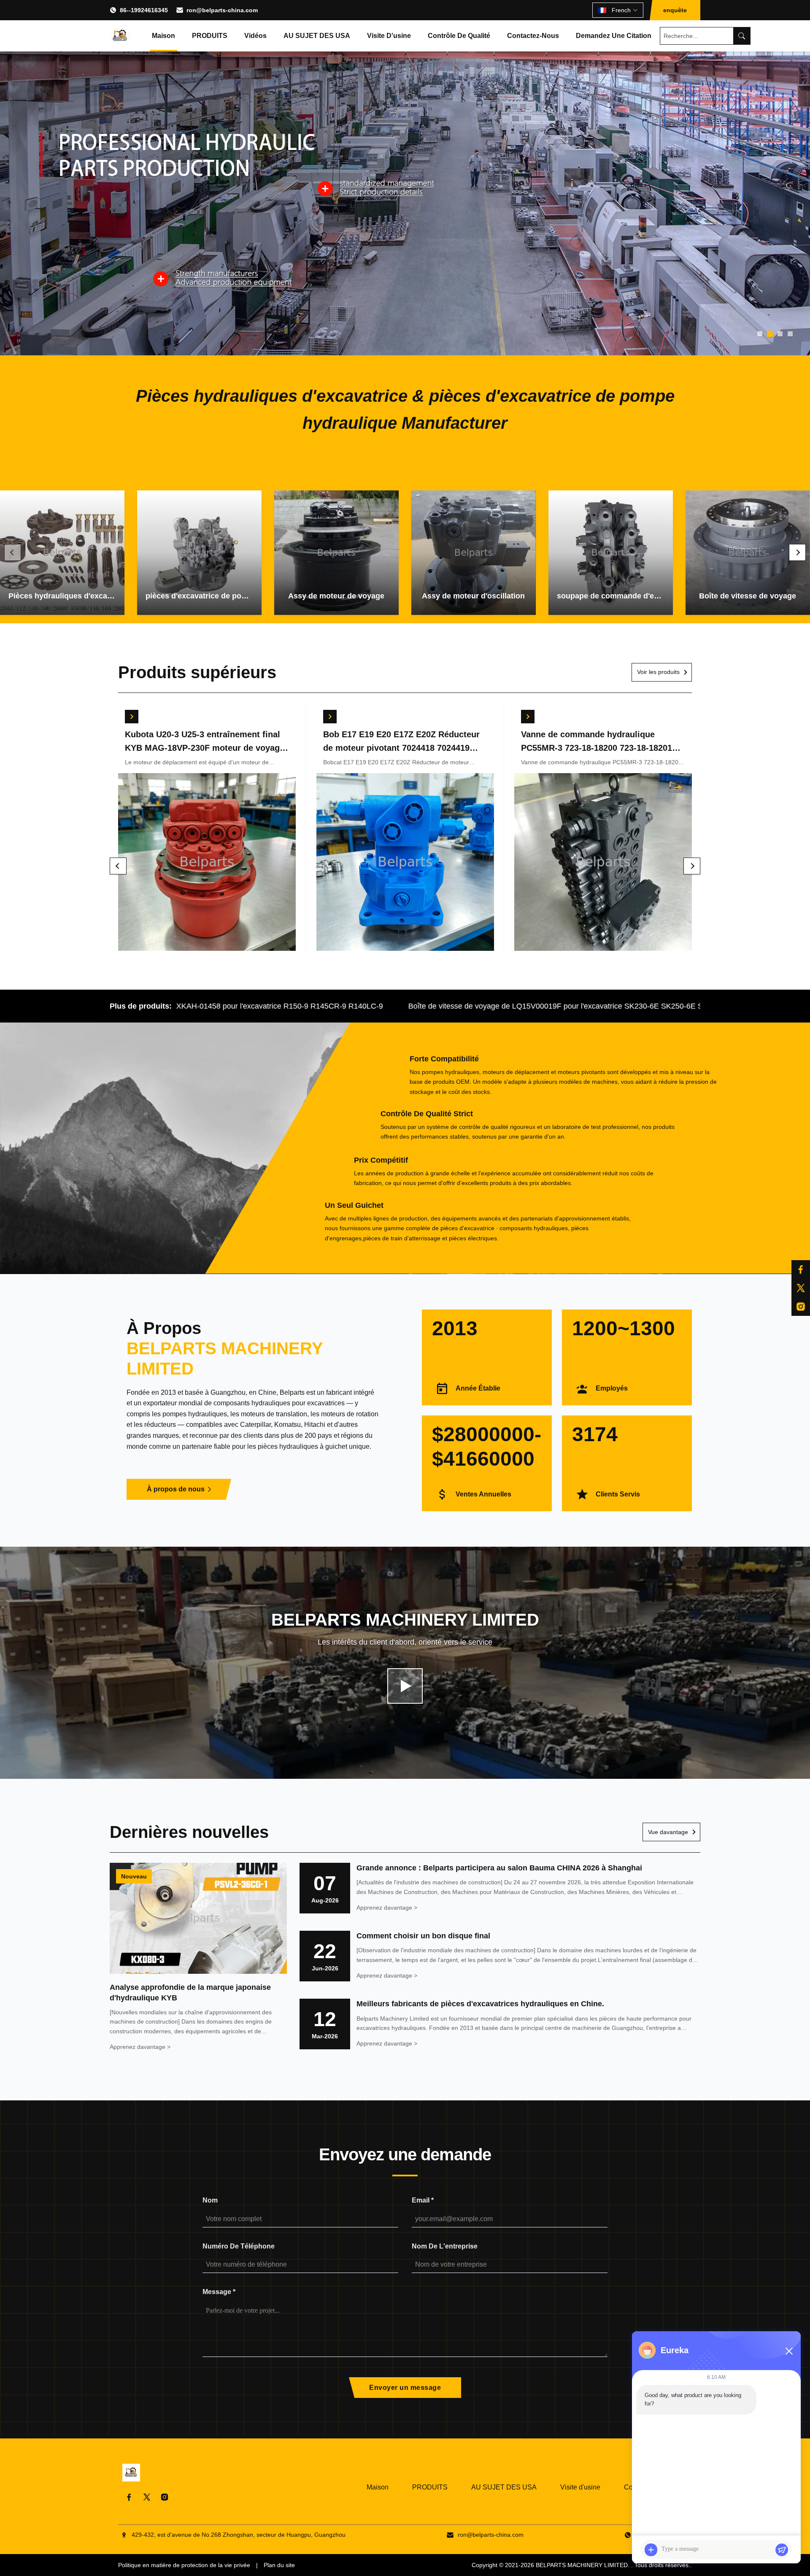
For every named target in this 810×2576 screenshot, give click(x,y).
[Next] (797, 552)
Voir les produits (658, 672)
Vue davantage (668, 1832)
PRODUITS (210, 36)
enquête (675, 10)
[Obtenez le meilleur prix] (132, 717)
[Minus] (789, 2351)
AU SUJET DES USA (317, 36)
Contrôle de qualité (459, 36)
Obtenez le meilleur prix (207, 863)
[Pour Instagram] (801, 1307)
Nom (210, 2200)
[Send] (782, 2550)
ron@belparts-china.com (222, 10)
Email (423, 2200)
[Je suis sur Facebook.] (801, 1269)
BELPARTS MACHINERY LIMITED (582, 2565)
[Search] (742, 36)
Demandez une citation (614, 36)
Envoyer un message (405, 2388)
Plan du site (279, 2565)
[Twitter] (147, 2497)
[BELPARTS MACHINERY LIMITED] (120, 36)
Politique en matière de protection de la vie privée (184, 2565)
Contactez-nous (533, 36)
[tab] (760, 334)
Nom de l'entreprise (445, 2246)
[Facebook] (129, 2497)
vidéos (255, 36)
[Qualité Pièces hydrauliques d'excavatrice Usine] (405, 203)
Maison (163, 36)
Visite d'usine (389, 36)
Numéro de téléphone (239, 2246)
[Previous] (13, 552)
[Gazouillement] (801, 1288)
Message (219, 2292)
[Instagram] (165, 2497)
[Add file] (651, 2550)
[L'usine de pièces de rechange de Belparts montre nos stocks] (405, 1686)
